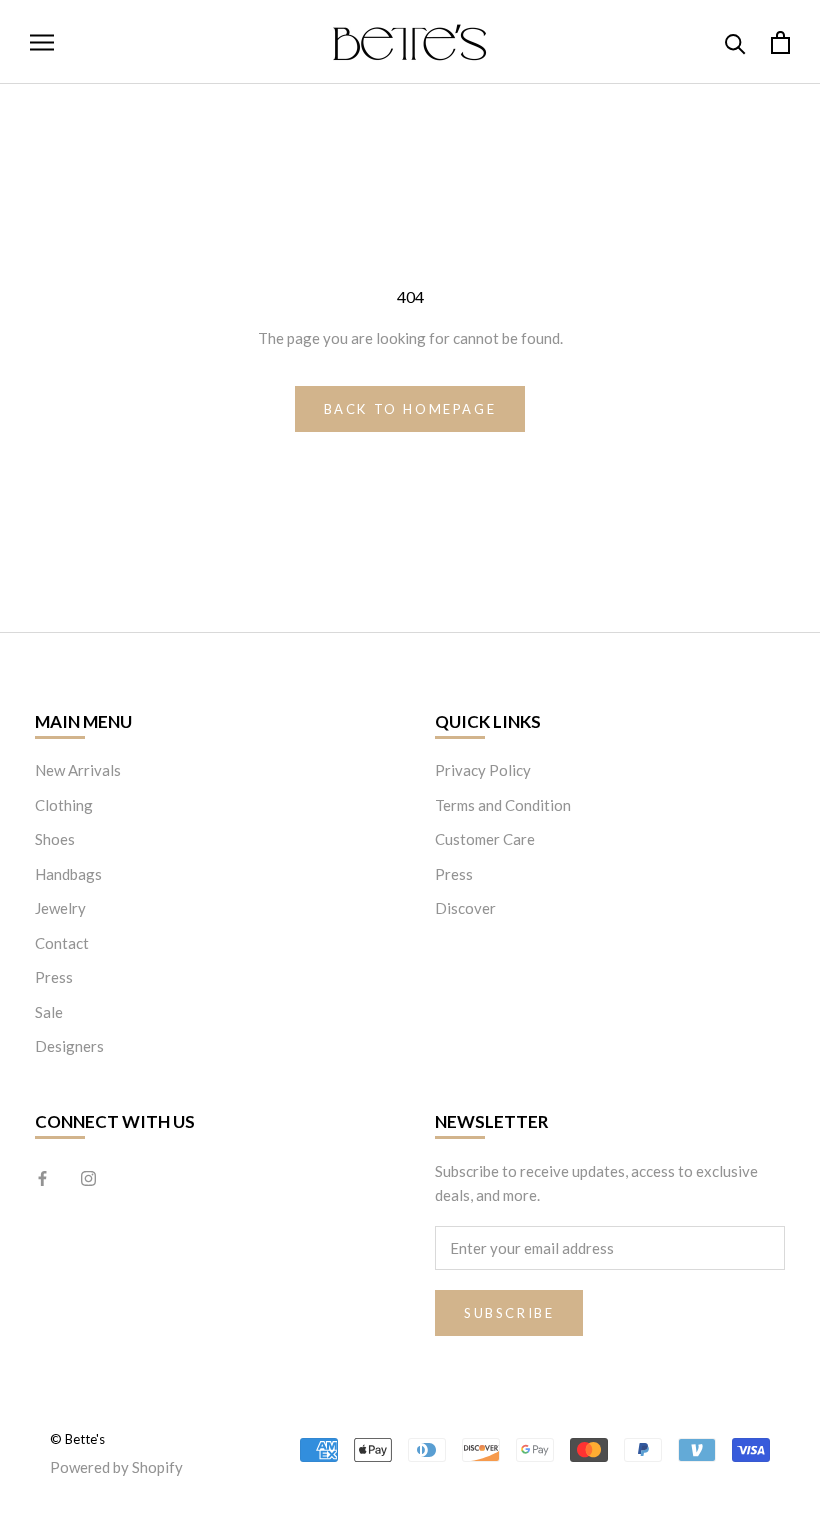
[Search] (735, 42)
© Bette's (77, 1439)
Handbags (68, 874)
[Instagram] (88, 1177)
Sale (49, 1012)
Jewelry (60, 908)
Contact (62, 943)
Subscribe (509, 1313)
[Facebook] (42, 1177)
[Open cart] (780, 42)
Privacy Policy (483, 770)
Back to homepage (410, 409)
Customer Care (485, 839)
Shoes (55, 839)
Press (54, 977)
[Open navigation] (42, 42)
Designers (69, 1046)
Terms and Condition (503, 805)
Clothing (64, 805)
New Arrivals (78, 770)
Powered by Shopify (116, 1467)
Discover (465, 908)
